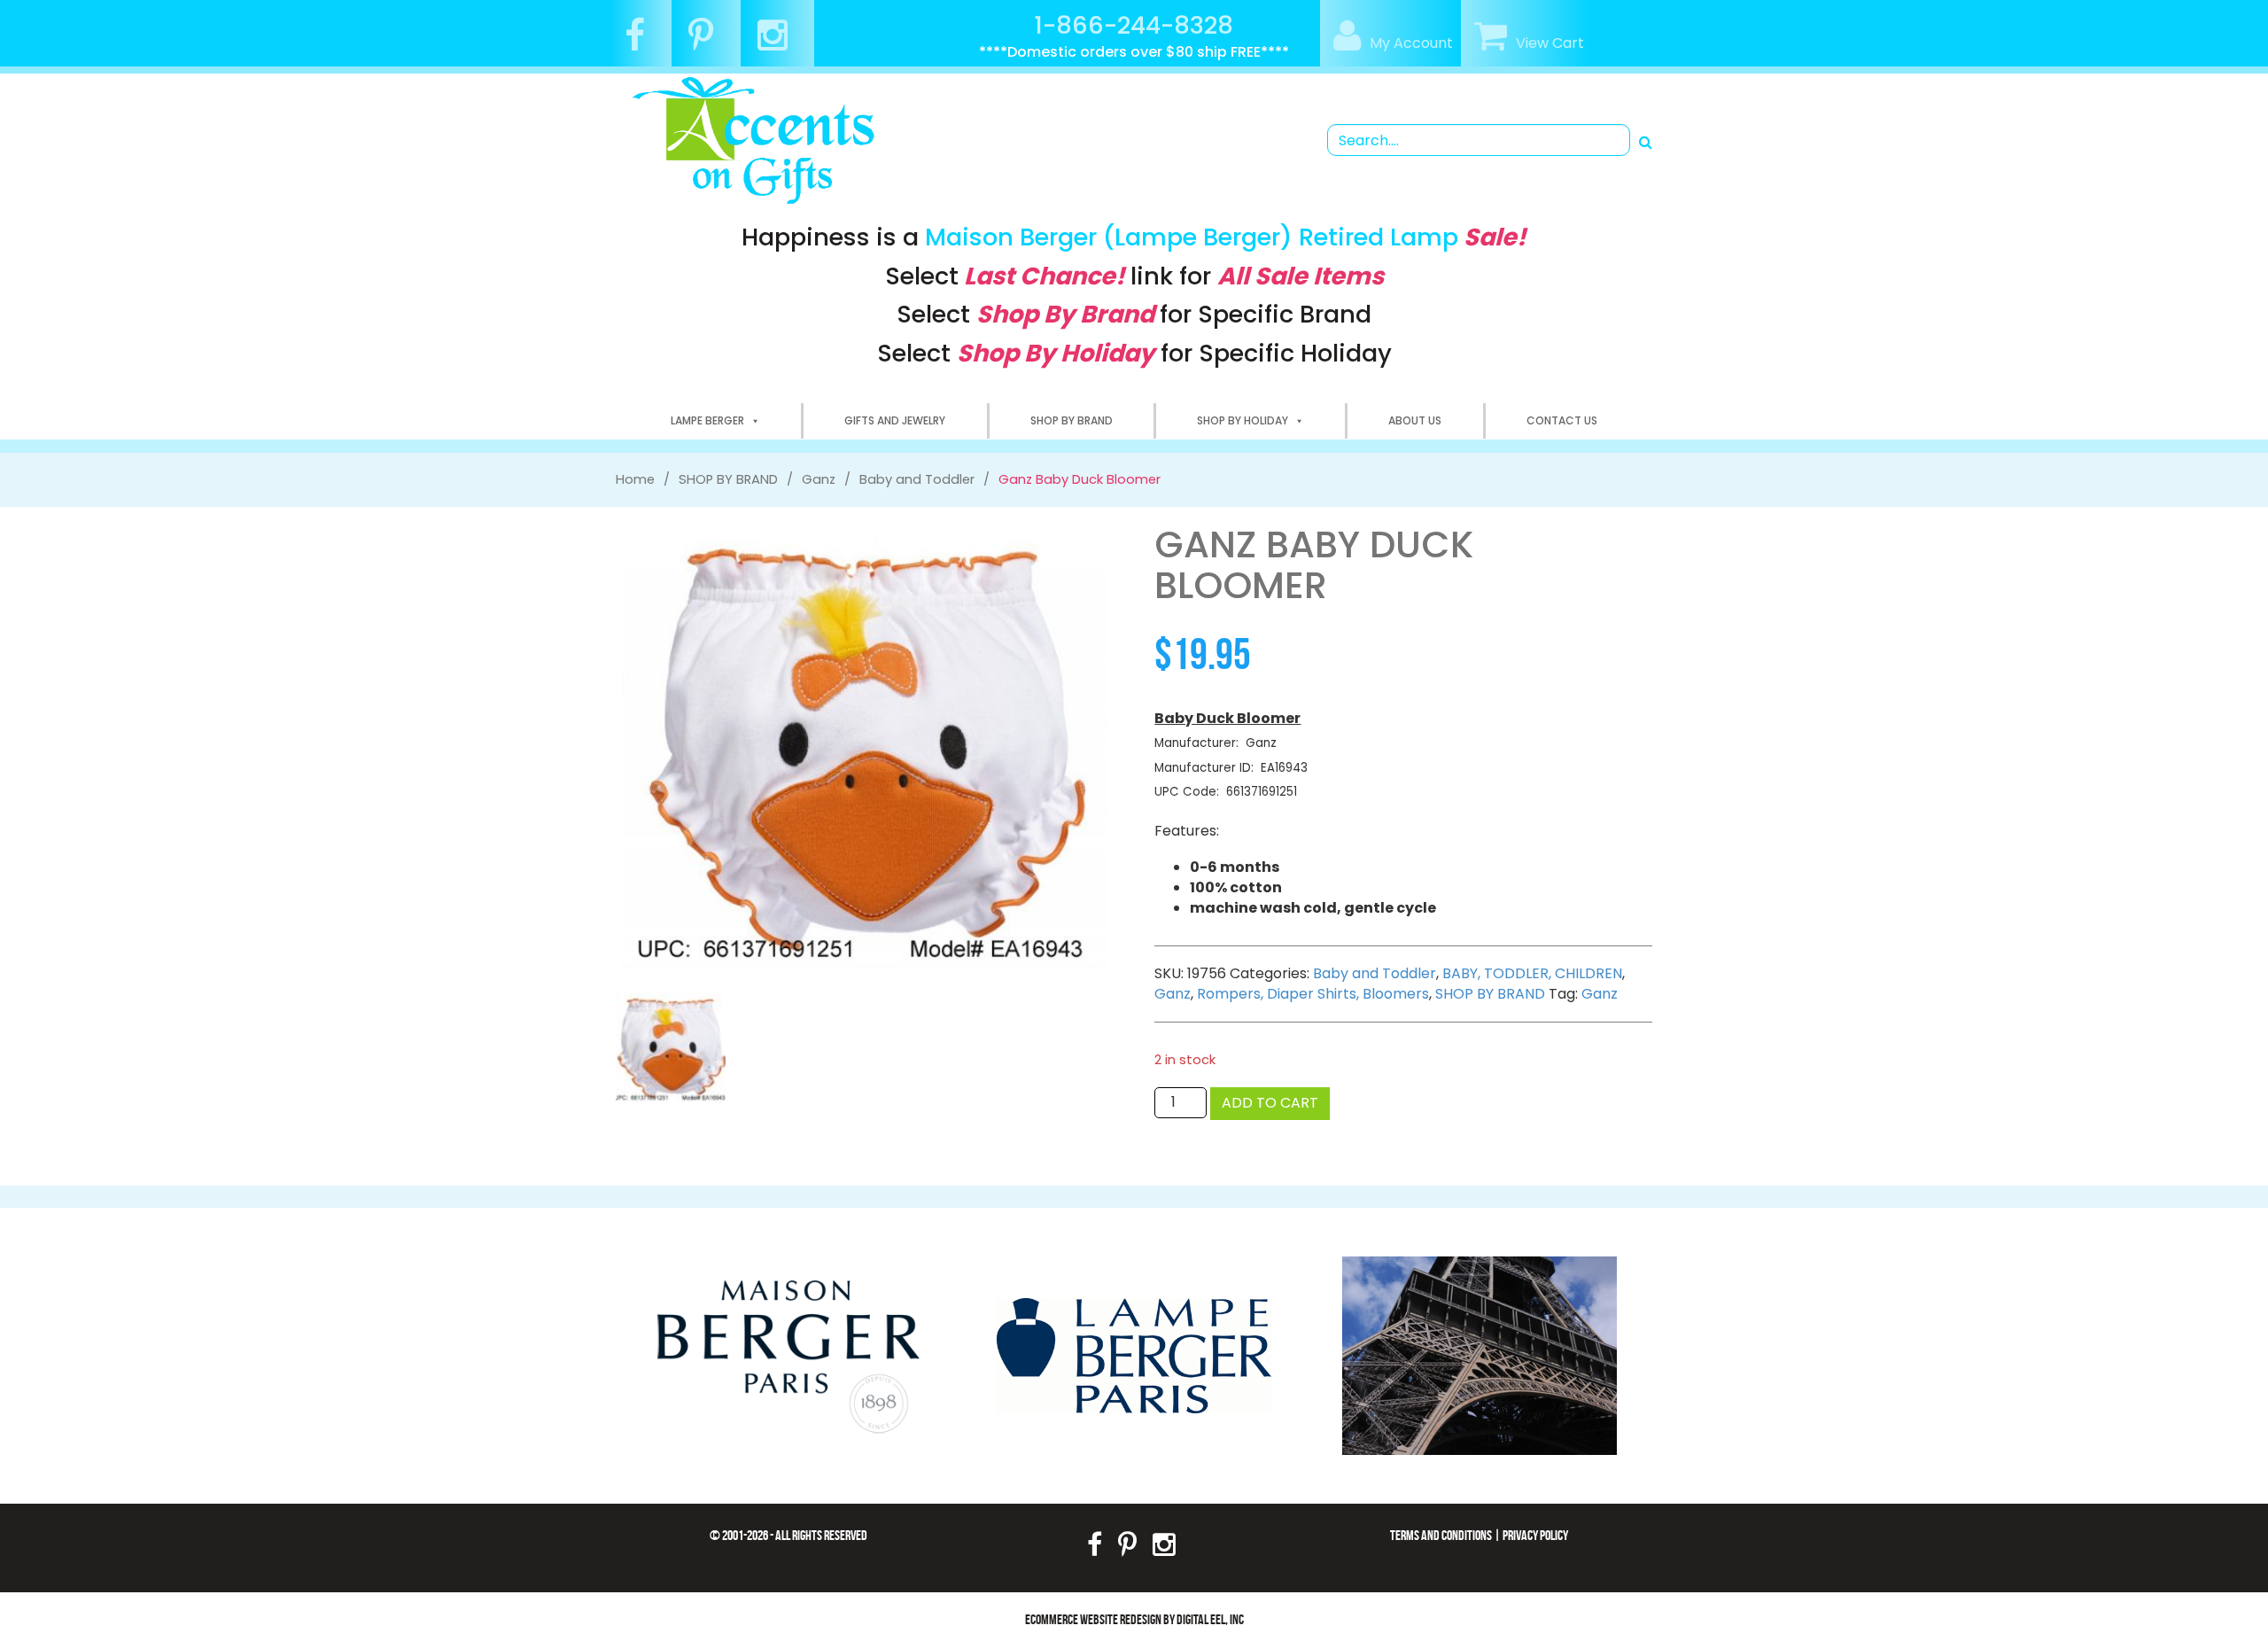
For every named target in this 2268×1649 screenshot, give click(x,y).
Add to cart (1270, 1103)
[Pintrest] (708, 43)
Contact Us (1562, 420)
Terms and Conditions (1441, 1535)
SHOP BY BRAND (1072, 420)
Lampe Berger (707, 420)
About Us (1415, 420)
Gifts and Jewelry (895, 420)
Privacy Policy (1535, 1535)
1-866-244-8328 (1134, 25)
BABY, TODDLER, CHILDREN (1532, 973)
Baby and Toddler (1375, 973)
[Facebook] (641, 43)
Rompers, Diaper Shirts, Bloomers (1313, 994)
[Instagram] (779, 43)
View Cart (1550, 43)
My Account (1411, 43)
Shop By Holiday (1243, 420)
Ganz (1173, 994)
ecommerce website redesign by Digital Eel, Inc (1134, 1619)
